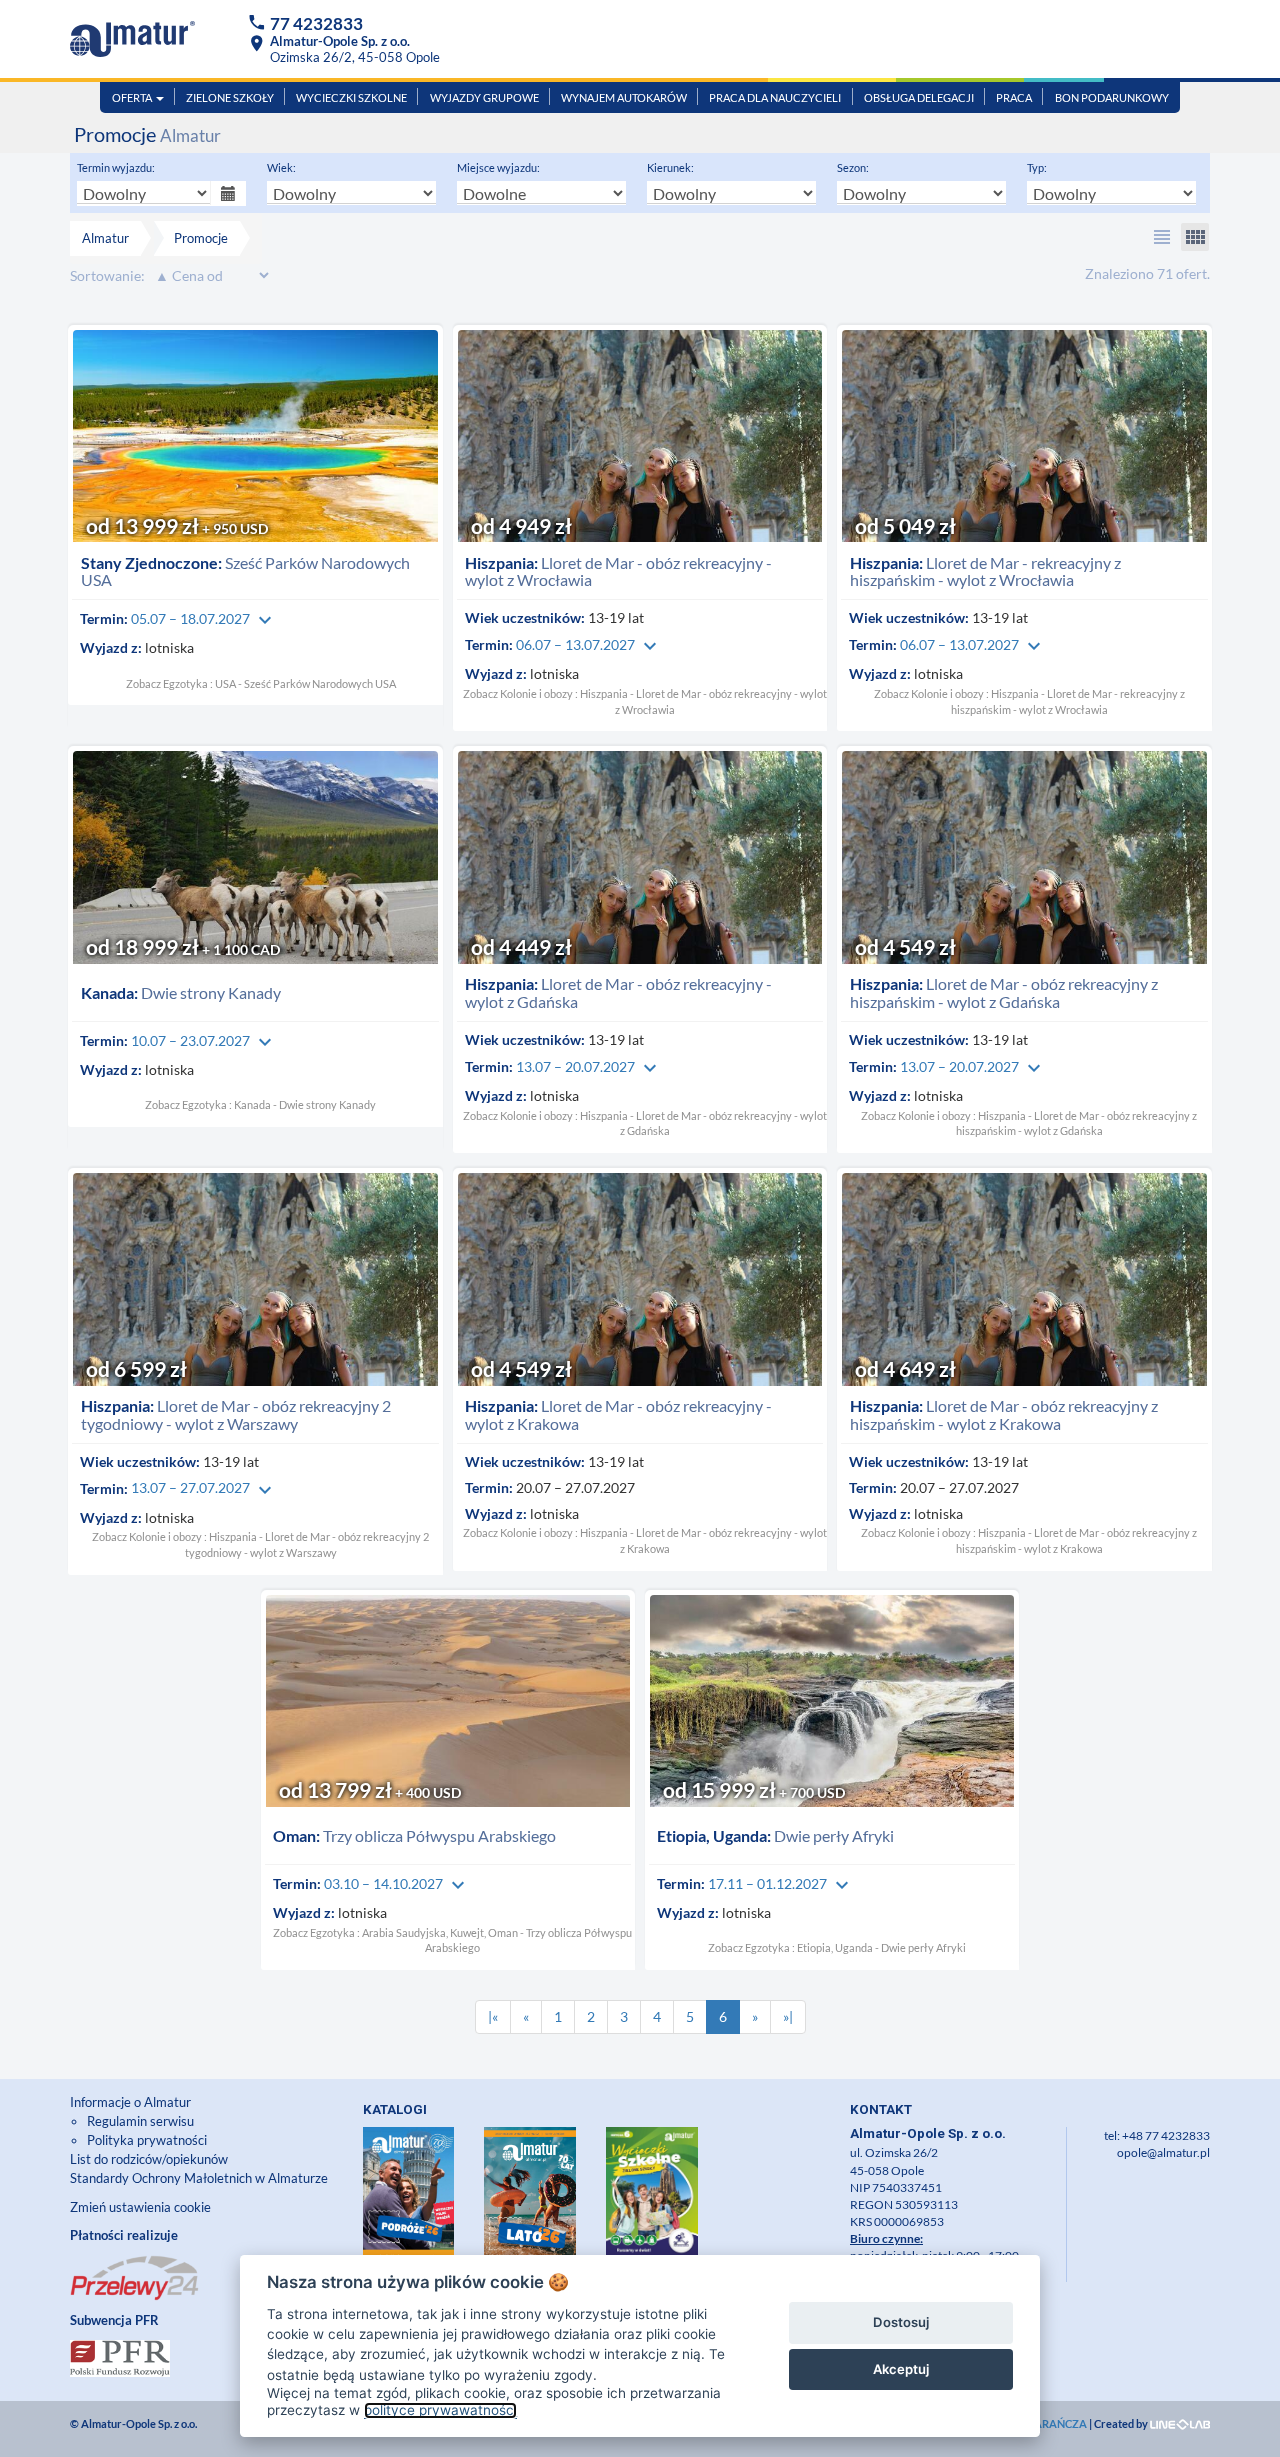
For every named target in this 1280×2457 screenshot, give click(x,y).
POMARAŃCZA (1047, 2423)
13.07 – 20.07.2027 (589, 1066)
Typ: (1037, 167)
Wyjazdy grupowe (484, 97)
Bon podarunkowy (1112, 97)
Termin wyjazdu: (116, 167)
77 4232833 (316, 23)
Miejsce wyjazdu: (498, 167)
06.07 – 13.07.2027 (589, 644)
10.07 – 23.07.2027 (204, 1040)
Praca (1014, 97)
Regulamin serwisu (140, 2121)
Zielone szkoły (230, 97)
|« (493, 2016)
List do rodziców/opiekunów (149, 2159)
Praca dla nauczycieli (775, 97)
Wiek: (281, 167)
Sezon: (853, 167)
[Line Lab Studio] (1180, 2423)
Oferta (133, 97)
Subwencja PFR (114, 2320)
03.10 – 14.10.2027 (397, 1883)
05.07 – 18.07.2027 (204, 618)
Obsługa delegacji (919, 97)
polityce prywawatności (440, 2410)
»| (788, 2016)
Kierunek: (670, 167)
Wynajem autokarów (624, 97)
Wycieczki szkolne (351, 97)
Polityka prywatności (147, 2140)
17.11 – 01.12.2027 (781, 1883)
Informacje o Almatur (130, 2102)
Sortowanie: (107, 275)
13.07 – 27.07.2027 (204, 1487)
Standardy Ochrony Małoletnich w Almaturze (199, 2178)
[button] (1162, 237)
